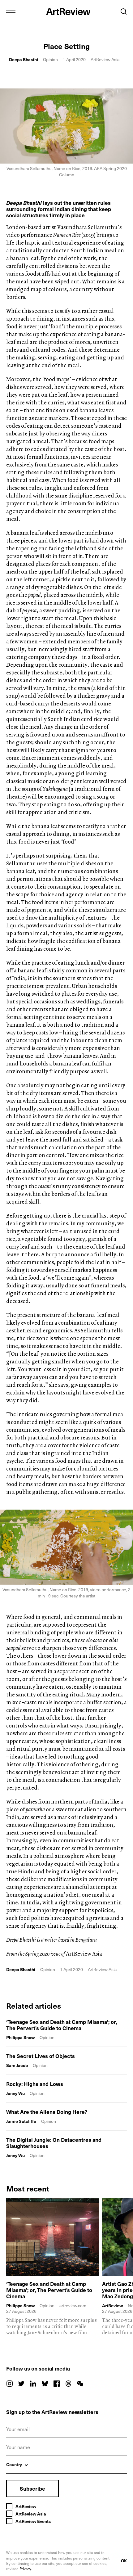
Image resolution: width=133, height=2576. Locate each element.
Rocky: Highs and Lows (35, 2084)
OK (124, 2561)
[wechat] (80, 2384)
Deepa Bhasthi (24, 59)
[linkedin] (33, 2384)
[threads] (68, 2384)
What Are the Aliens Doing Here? (47, 2112)
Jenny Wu (15, 2093)
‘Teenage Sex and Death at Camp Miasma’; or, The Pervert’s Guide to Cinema (62, 2025)
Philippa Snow (20, 2037)
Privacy (25, 2569)
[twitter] (21, 2384)
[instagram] (10, 2384)
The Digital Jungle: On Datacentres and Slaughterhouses (54, 2143)
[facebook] (57, 2384)
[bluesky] (45, 2384)
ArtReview (112, 2306)
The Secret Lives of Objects (41, 2056)
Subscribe (32, 2488)
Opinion (50, 59)
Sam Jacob (17, 2065)
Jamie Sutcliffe (21, 2121)
